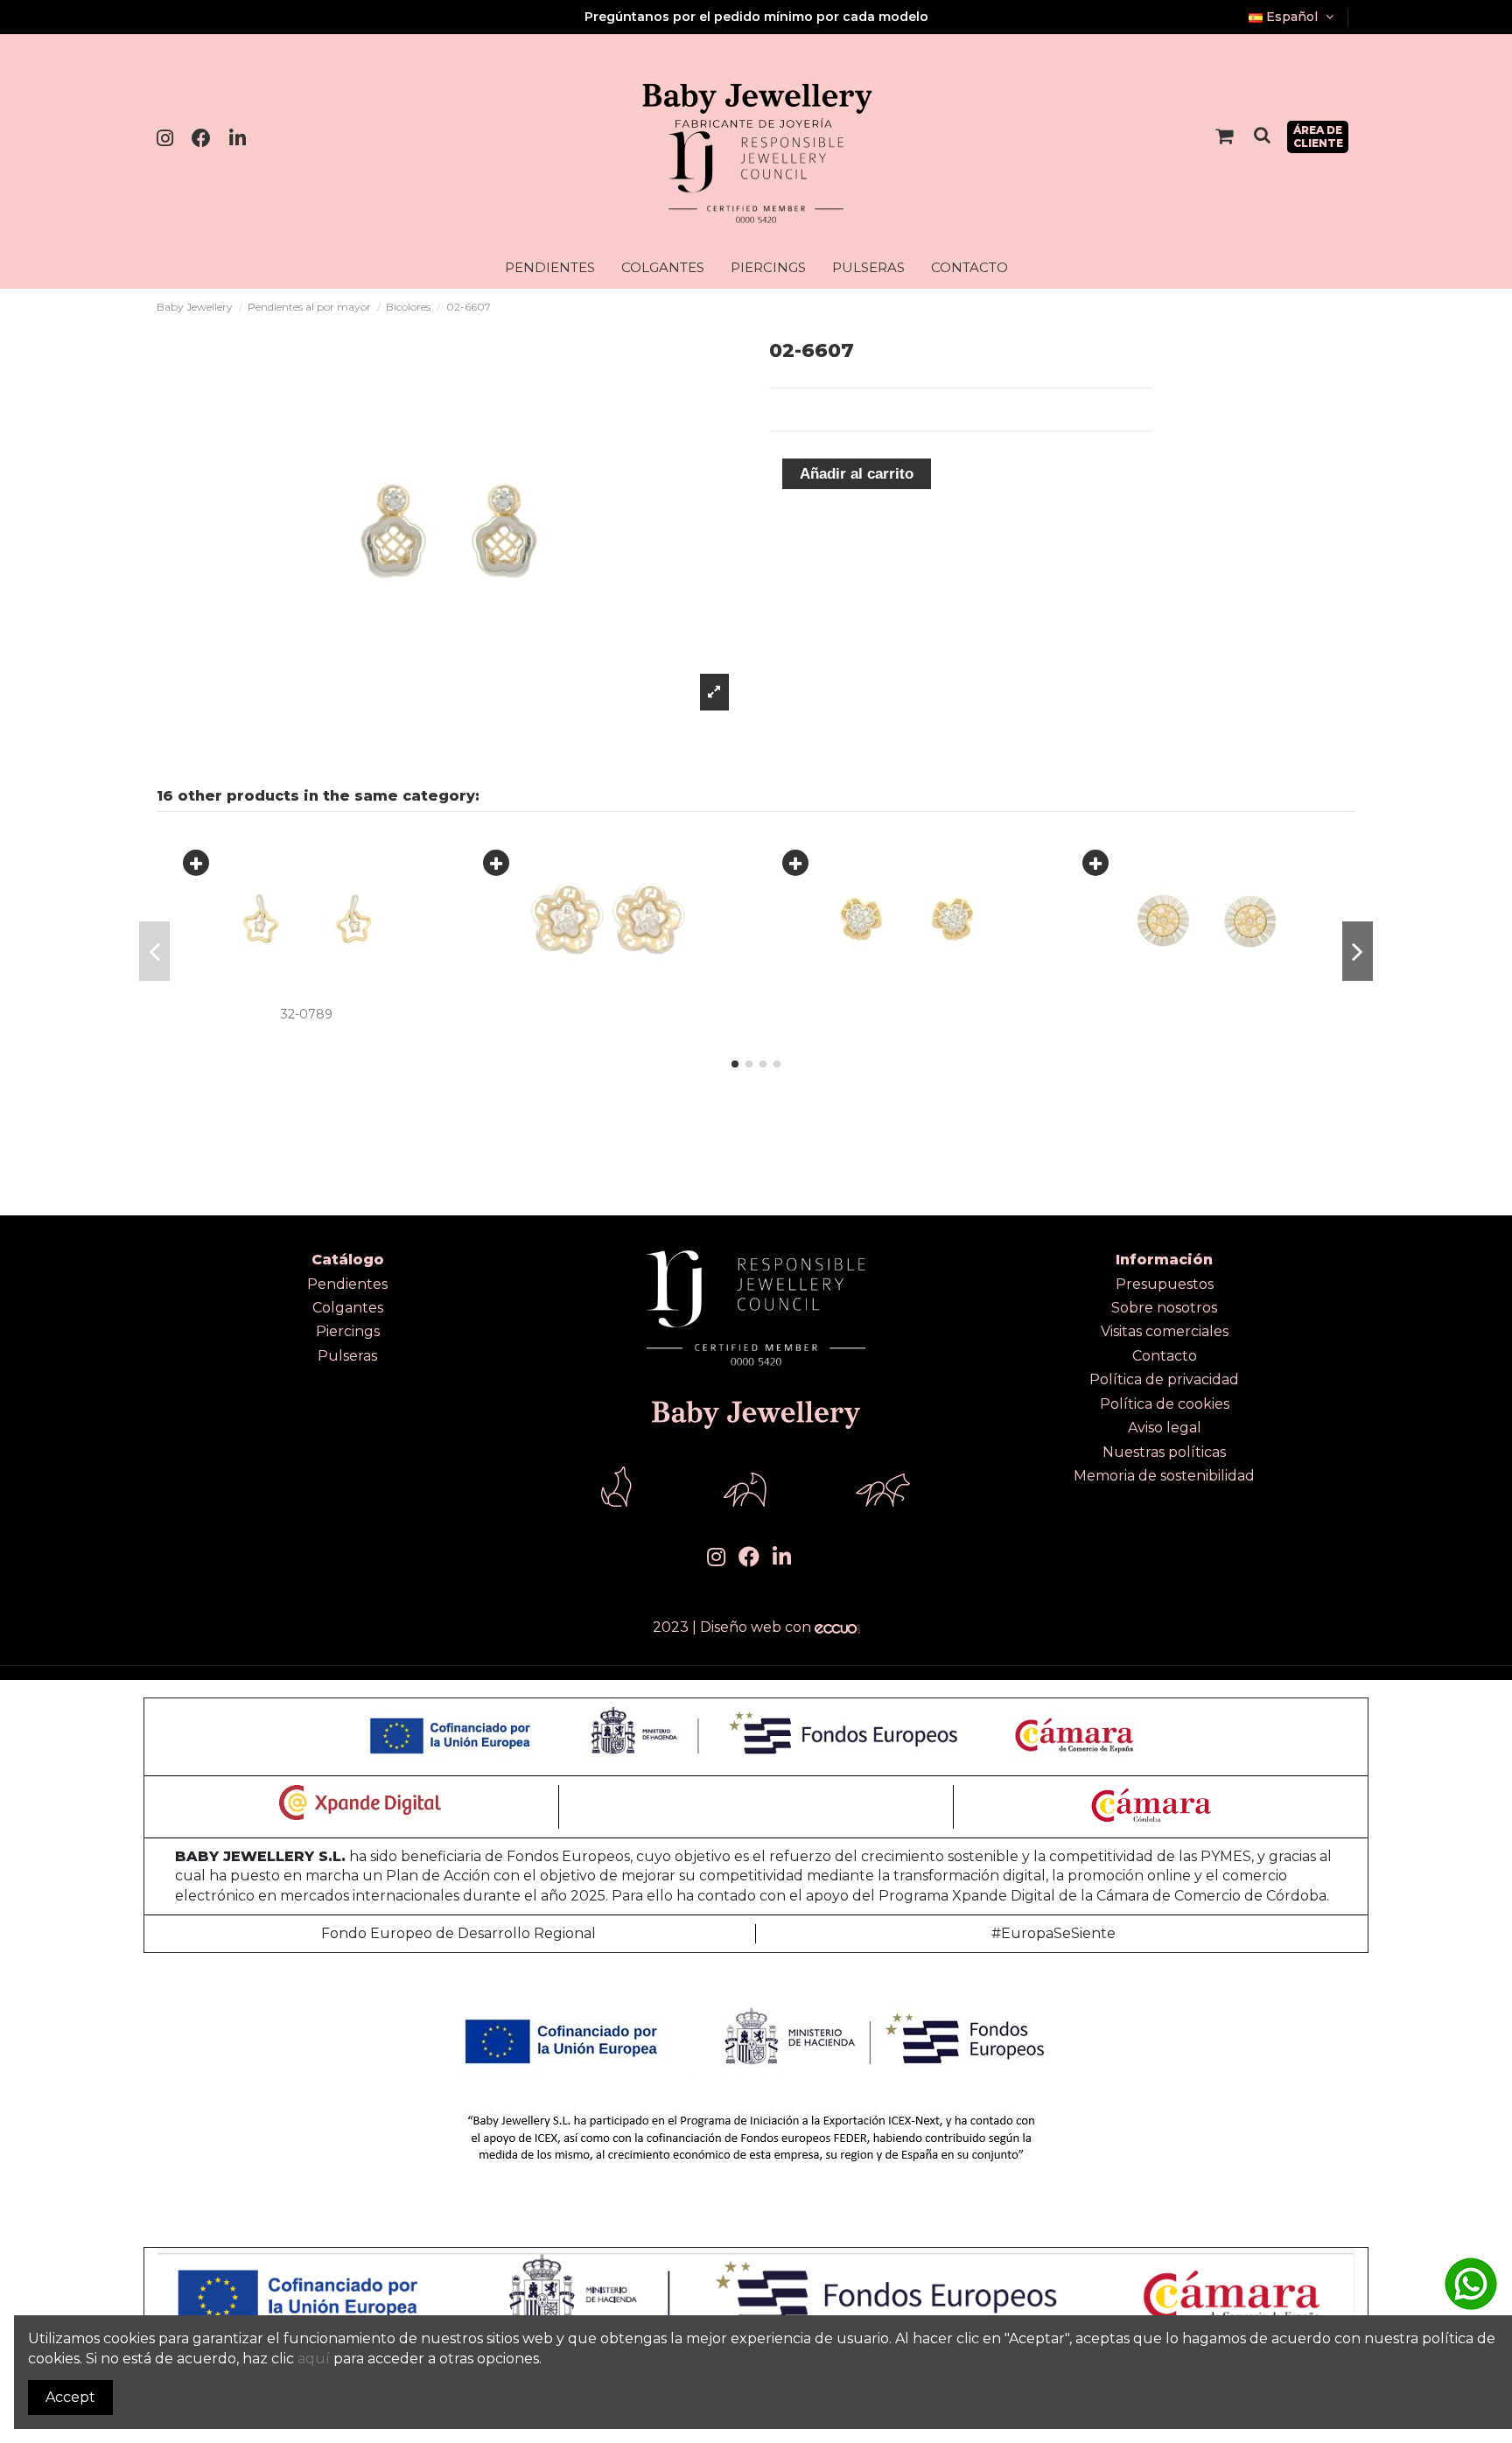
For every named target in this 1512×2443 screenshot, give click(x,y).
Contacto (1165, 1356)
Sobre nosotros (1164, 1308)
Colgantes (348, 1308)
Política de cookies (1165, 1404)
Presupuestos (1165, 1284)
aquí (314, 2359)
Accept (70, 2397)
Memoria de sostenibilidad (1164, 1476)
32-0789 (307, 1014)
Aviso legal (1165, 1428)
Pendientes (347, 1284)
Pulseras (347, 1356)
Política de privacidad (1164, 1379)
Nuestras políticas (1164, 1452)
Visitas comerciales (1165, 1331)
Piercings (348, 1331)
